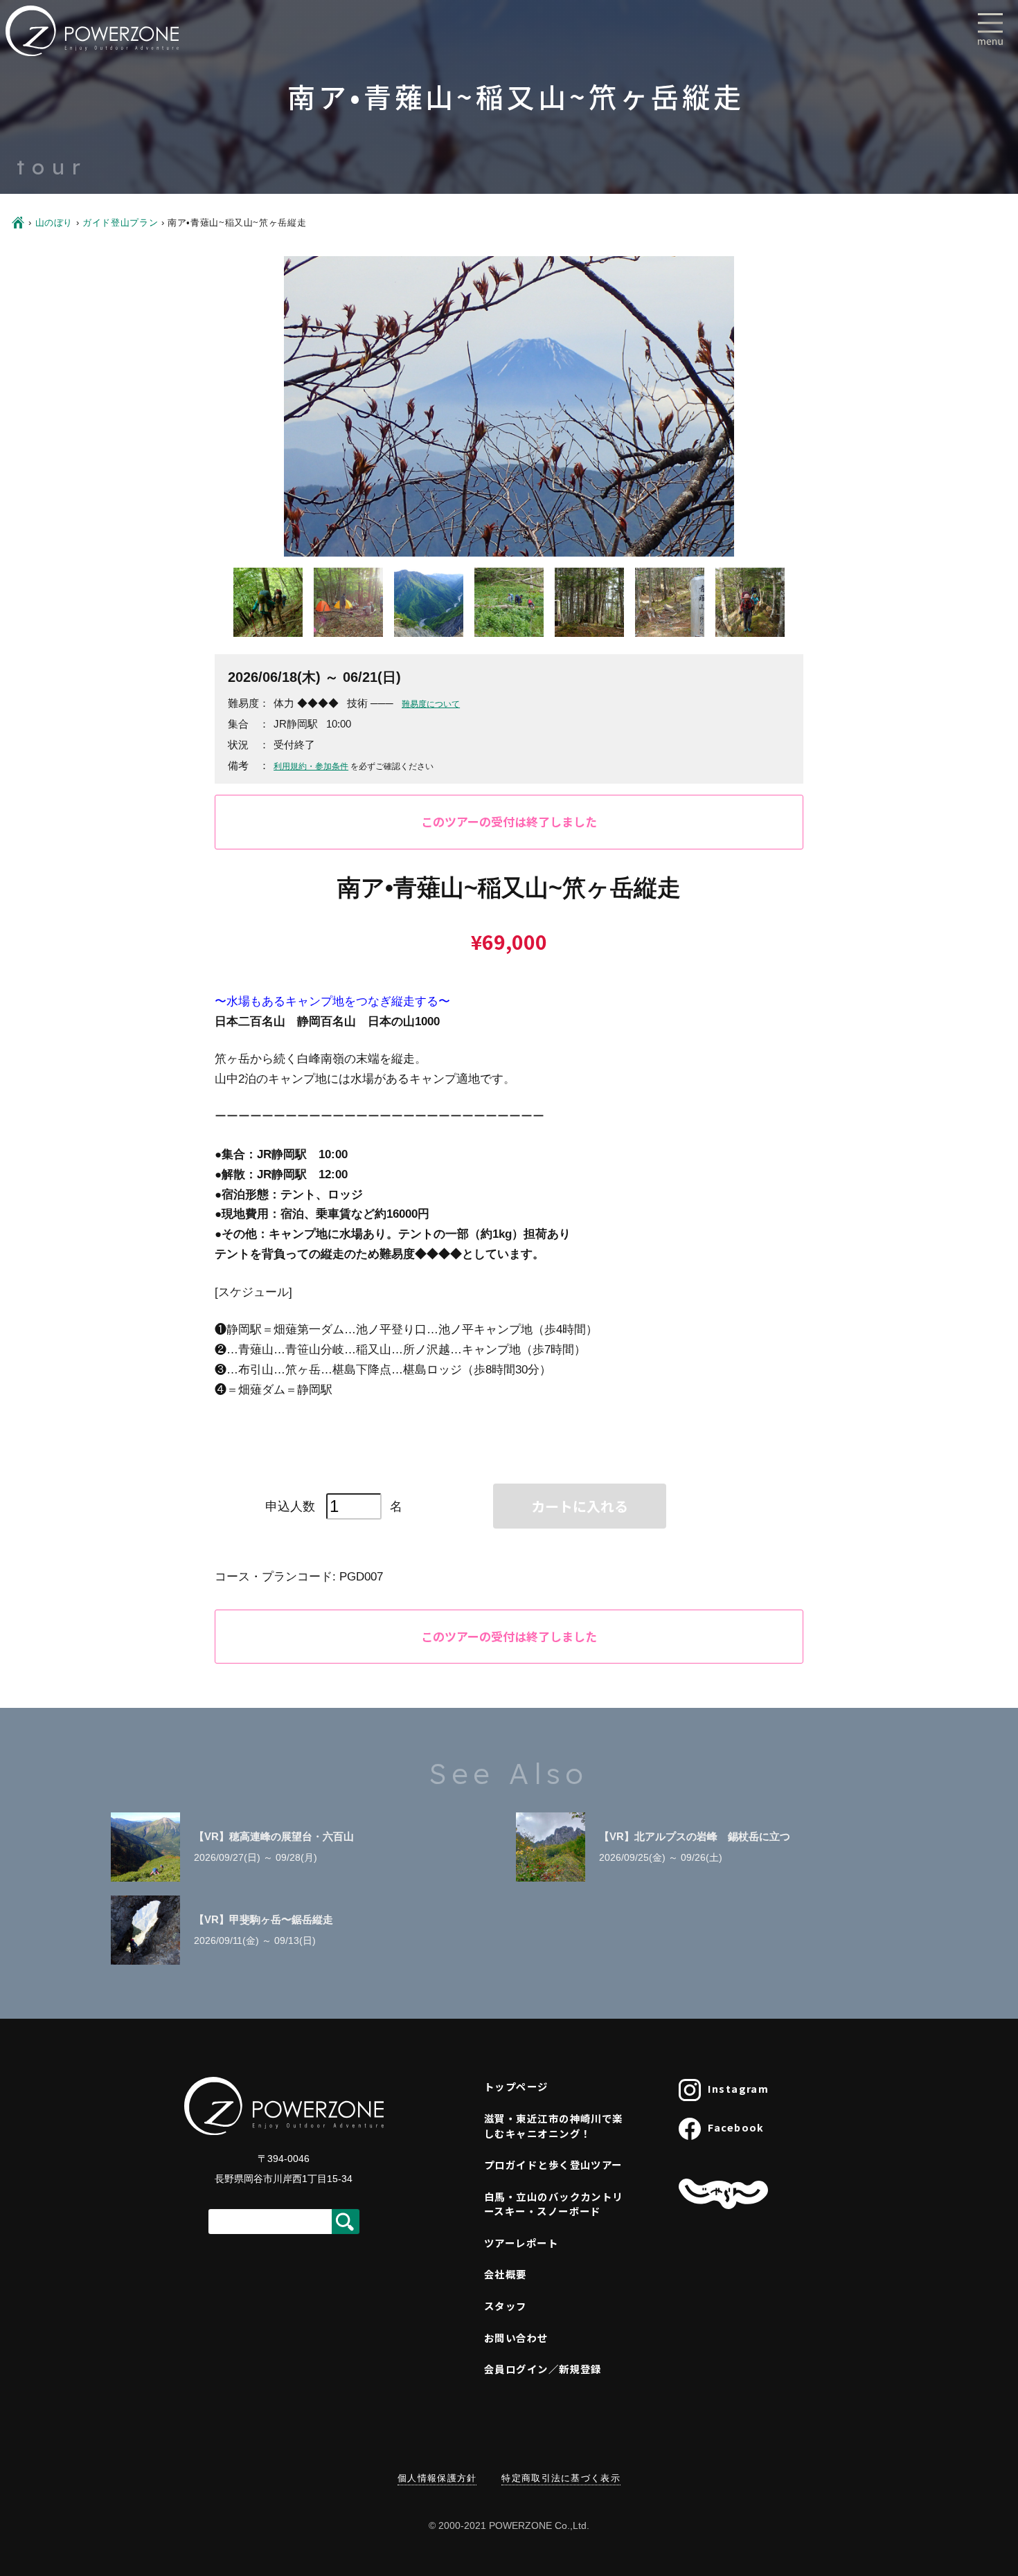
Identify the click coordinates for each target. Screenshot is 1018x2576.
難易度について (431, 704)
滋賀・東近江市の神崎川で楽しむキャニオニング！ (554, 2126)
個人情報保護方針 (437, 2478)
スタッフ (506, 2306)
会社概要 (506, 2274)
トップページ (516, 2086)
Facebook (736, 2127)
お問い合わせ (516, 2338)
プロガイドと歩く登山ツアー (553, 2164)
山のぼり (54, 223)
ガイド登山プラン (120, 223)
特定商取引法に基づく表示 (561, 2478)
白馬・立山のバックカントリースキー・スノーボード (554, 2204)
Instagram (738, 2088)
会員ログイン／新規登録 (543, 2369)
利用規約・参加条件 (311, 766)
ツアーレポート (521, 2243)
